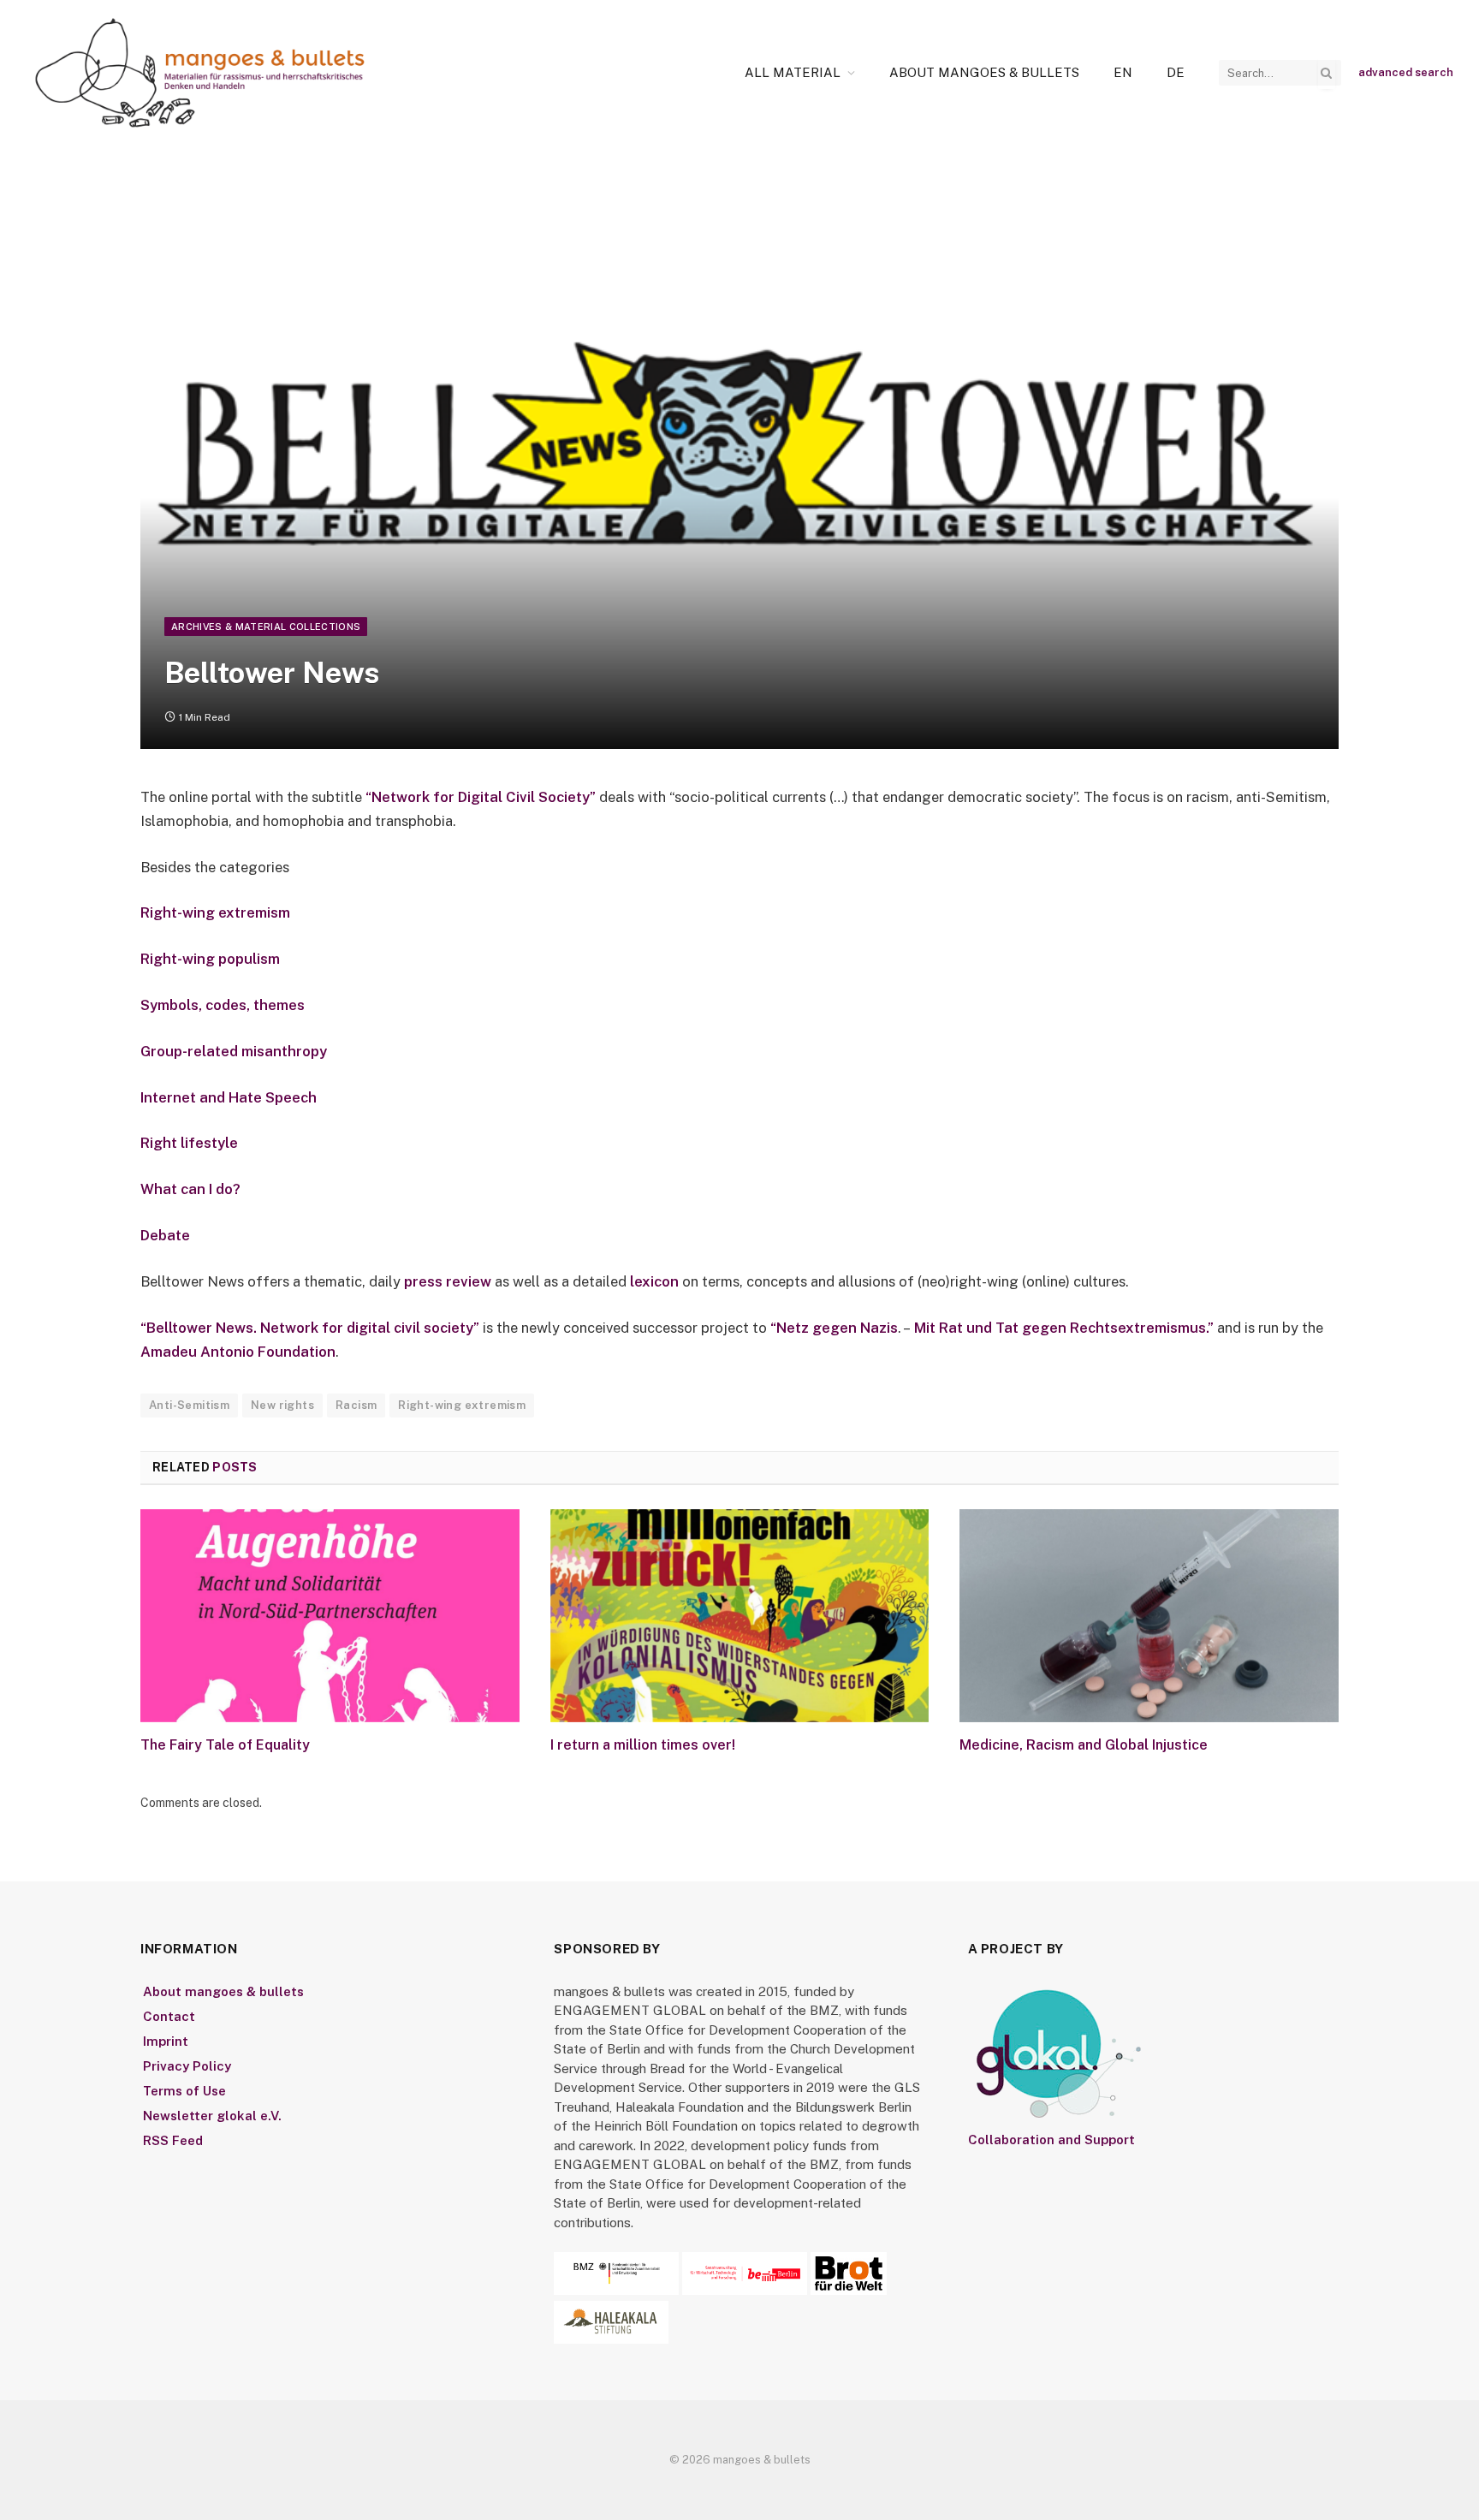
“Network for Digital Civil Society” (481, 797)
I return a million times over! (643, 1745)
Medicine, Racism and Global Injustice (1084, 1745)
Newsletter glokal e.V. (212, 2116)
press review (448, 1281)
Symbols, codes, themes (223, 1005)
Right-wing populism (210, 959)
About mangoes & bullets (984, 72)
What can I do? (190, 1189)
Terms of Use (184, 2091)
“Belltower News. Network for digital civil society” (310, 1328)
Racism (356, 1405)
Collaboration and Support (1051, 2140)
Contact (169, 2016)
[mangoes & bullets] (200, 73)
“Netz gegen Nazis (834, 1328)
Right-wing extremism (215, 912)
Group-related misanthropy (234, 1051)
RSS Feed (173, 2140)
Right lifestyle (189, 1143)
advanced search (1406, 72)
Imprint (166, 2041)
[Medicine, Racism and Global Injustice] (1149, 1616)
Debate (165, 1235)
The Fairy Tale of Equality (225, 1745)
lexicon (654, 1281)
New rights (282, 1405)
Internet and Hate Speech (229, 1097)
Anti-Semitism (189, 1405)
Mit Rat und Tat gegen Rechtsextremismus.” (1062, 1328)
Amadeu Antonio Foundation (238, 1352)
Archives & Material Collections (266, 627)
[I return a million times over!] (740, 1616)
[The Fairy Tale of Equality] (330, 1616)
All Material (793, 72)
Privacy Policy (187, 2066)
